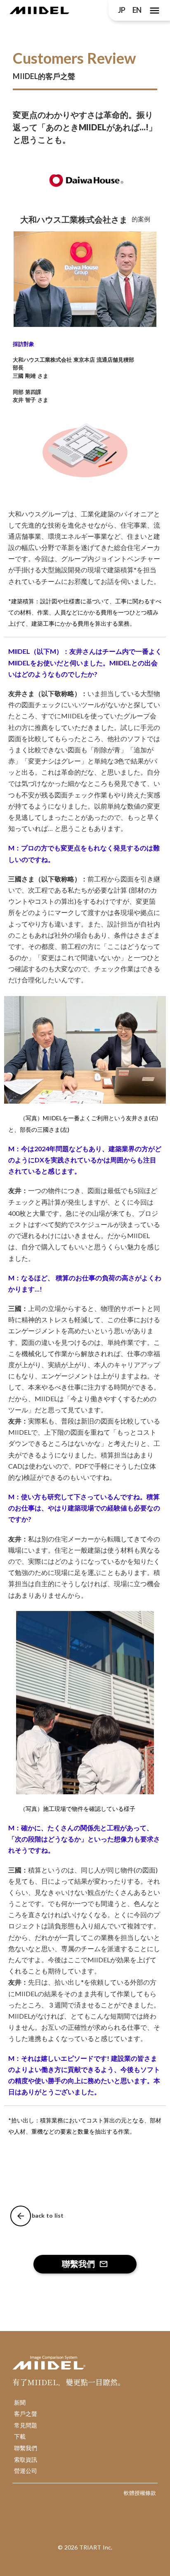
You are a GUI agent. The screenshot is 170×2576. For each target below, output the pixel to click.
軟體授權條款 (140, 2493)
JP (122, 10)
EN (137, 10)
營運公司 (26, 2471)
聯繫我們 (26, 2448)
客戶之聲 (26, 2414)
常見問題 (26, 2425)
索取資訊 (26, 2460)
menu (155, 11)
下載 (20, 2436)
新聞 (20, 2402)
